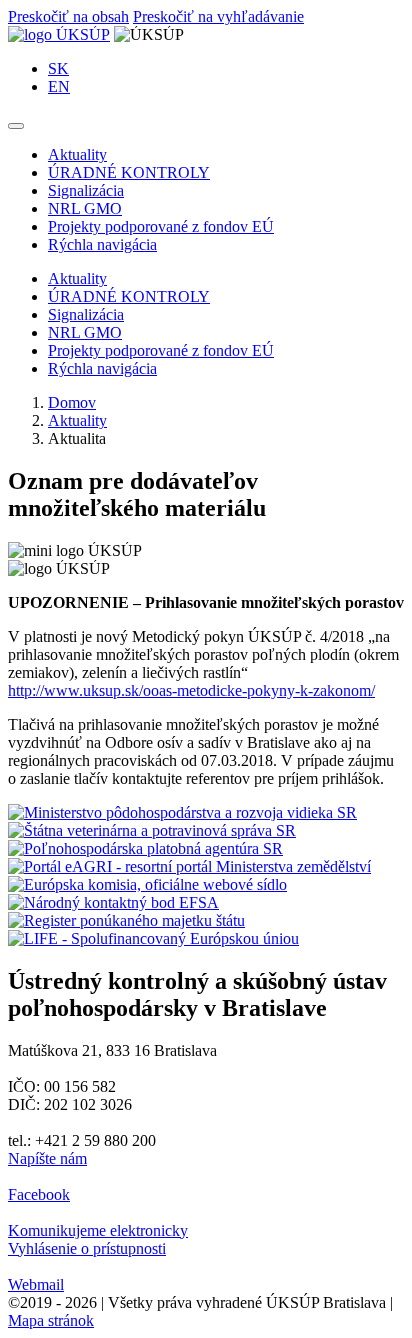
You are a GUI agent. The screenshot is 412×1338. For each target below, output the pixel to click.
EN (59, 86)
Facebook (39, 1194)
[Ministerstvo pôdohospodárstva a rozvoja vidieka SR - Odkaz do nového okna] (182, 812)
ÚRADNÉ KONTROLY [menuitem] (129, 172)
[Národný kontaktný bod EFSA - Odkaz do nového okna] (113, 902)
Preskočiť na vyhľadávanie (218, 16)
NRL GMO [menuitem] (85, 208)
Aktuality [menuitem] (77, 154)
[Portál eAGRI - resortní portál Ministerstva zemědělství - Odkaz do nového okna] (189, 866)
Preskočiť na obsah (68, 16)
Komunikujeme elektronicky (98, 1230)
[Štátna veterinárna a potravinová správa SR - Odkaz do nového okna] (152, 830)
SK (58, 68)
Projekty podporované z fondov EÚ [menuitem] (161, 226)
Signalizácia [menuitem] (86, 190)
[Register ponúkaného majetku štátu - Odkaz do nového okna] (126, 920)
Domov (72, 402)
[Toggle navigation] (16, 126)
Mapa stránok (51, 1320)
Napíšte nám (47, 1158)
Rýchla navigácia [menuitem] (102, 244)
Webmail (36, 1284)
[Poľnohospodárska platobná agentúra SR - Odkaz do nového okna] (145, 848)
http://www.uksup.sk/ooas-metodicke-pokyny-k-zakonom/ (191, 690)
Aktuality (77, 420)
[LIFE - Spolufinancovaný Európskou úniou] (153, 938)
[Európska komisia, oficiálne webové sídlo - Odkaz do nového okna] (147, 884)
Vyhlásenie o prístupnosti (87, 1248)
